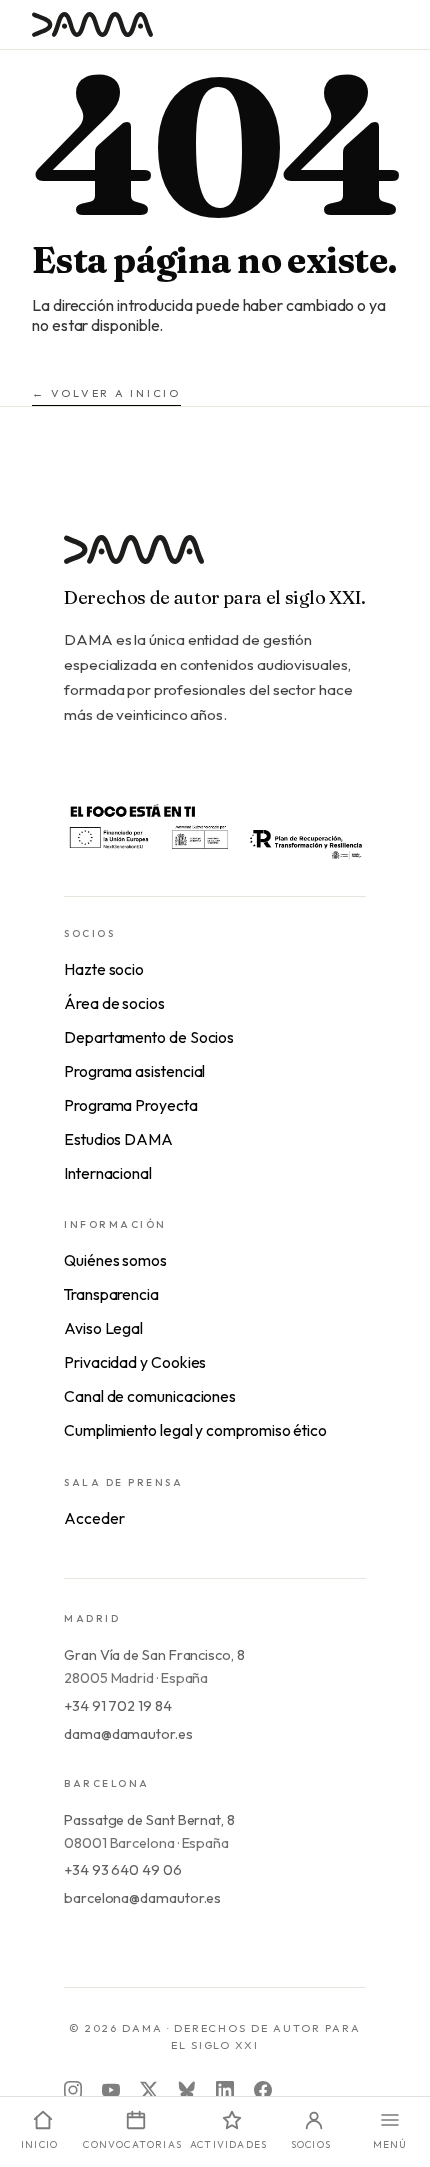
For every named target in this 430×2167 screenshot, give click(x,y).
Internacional (108, 1173)
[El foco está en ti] (215, 830)
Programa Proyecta (131, 1105)
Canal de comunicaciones (150, 1396)
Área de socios (114, 1003)
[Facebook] (263, 2090)
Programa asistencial (134, 1071)
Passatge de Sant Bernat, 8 (149, 1820)
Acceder (94, 1518)
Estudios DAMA (118, 1139)
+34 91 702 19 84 (118, 1706)
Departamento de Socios (149, 1037)
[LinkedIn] (225, 2090)
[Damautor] (215, 561)
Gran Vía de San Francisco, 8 (154, 1655)
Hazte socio (104, 969)
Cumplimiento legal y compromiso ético (195, 1430)
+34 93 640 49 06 (123, 1870)
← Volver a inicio (106, 393)
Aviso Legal (103, 1328)
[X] (149, 2090)
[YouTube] (111, 2090)
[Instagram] (73, 2090)
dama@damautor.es (128, 1734)
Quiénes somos (115, 1260)
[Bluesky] (187, 2090)
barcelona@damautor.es (142, 1898)
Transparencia (111, 1294)
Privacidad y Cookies (135, 1362)
